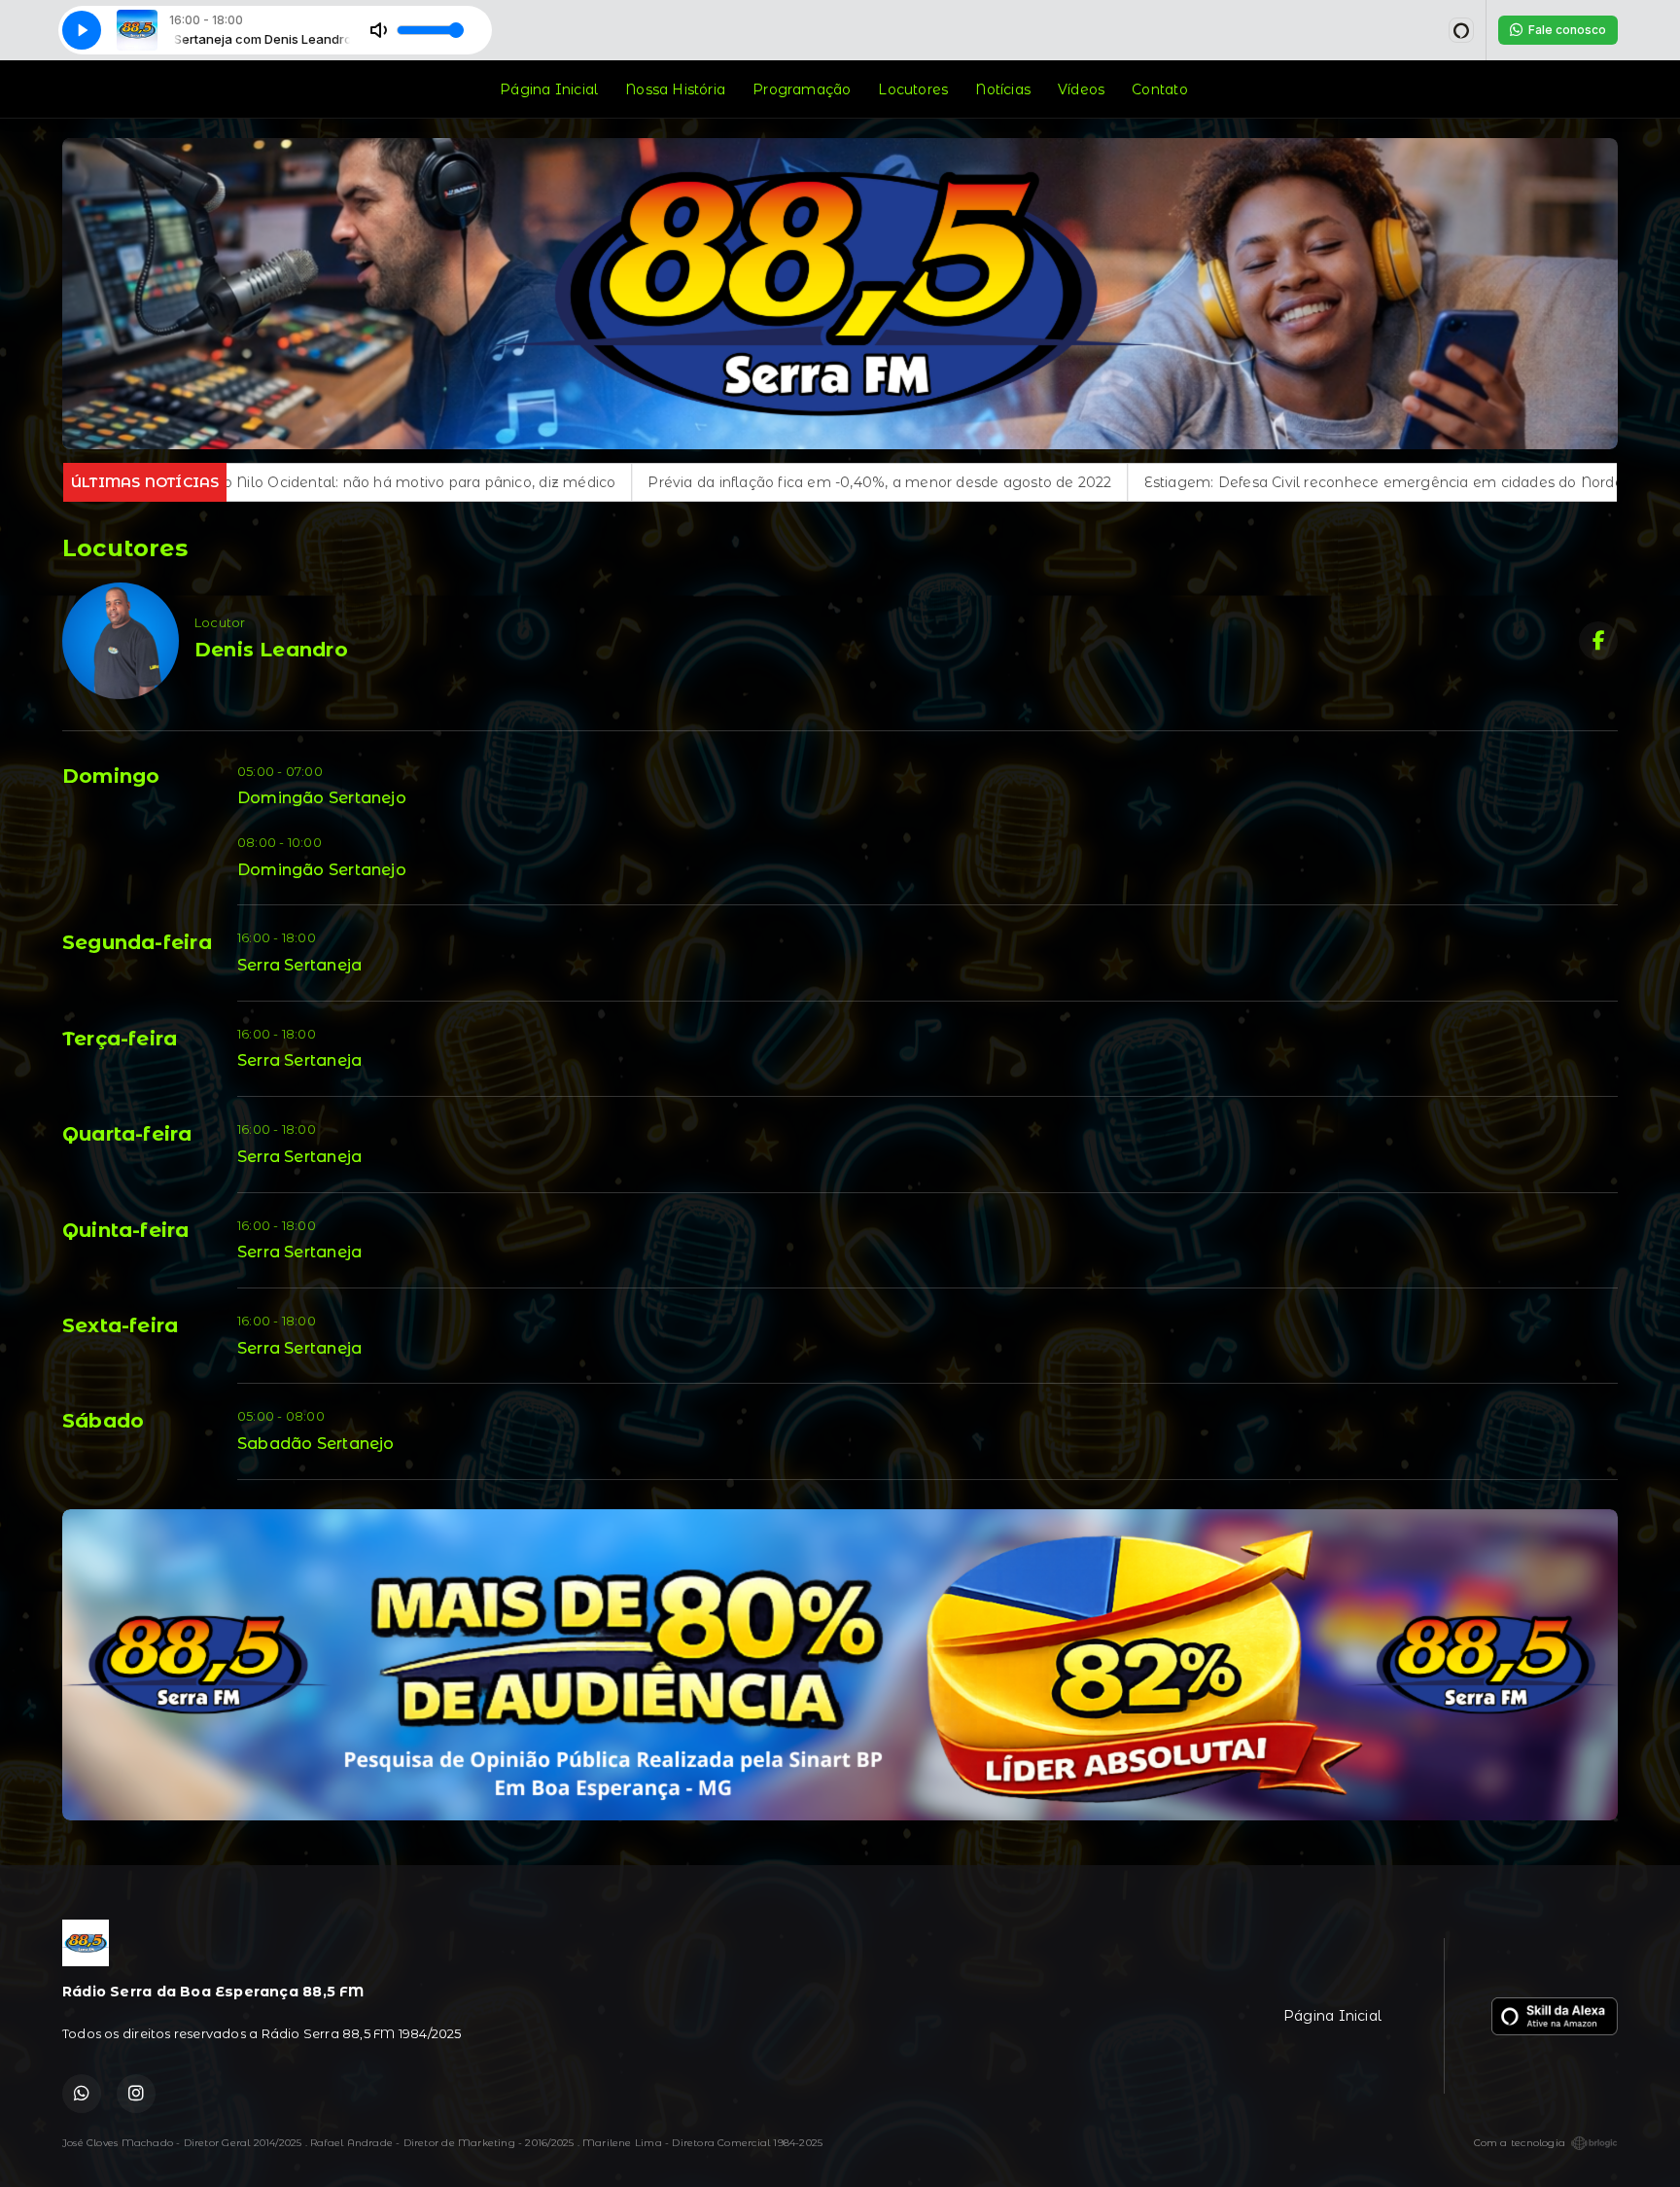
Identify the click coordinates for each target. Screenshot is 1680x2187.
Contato (1159, 89)
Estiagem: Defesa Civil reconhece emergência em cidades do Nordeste (1041, 482)
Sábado (103, 1421)
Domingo (111, 776)
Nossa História (675, 89)
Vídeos (1081, 89)
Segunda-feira (137, 942)
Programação (802, 89)
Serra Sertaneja (299, 965)
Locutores (913, 89)
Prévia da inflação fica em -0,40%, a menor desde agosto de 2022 (526, 482)
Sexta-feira (120, 1325)
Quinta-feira (126, 1230)
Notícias (1003, 89)
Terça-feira (120, 1039)
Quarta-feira (127, 1134)
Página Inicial (549, 89)
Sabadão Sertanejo (316, 1444)
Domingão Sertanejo (322, 798)
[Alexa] (1461, 30)
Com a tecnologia (1520, 2143)
